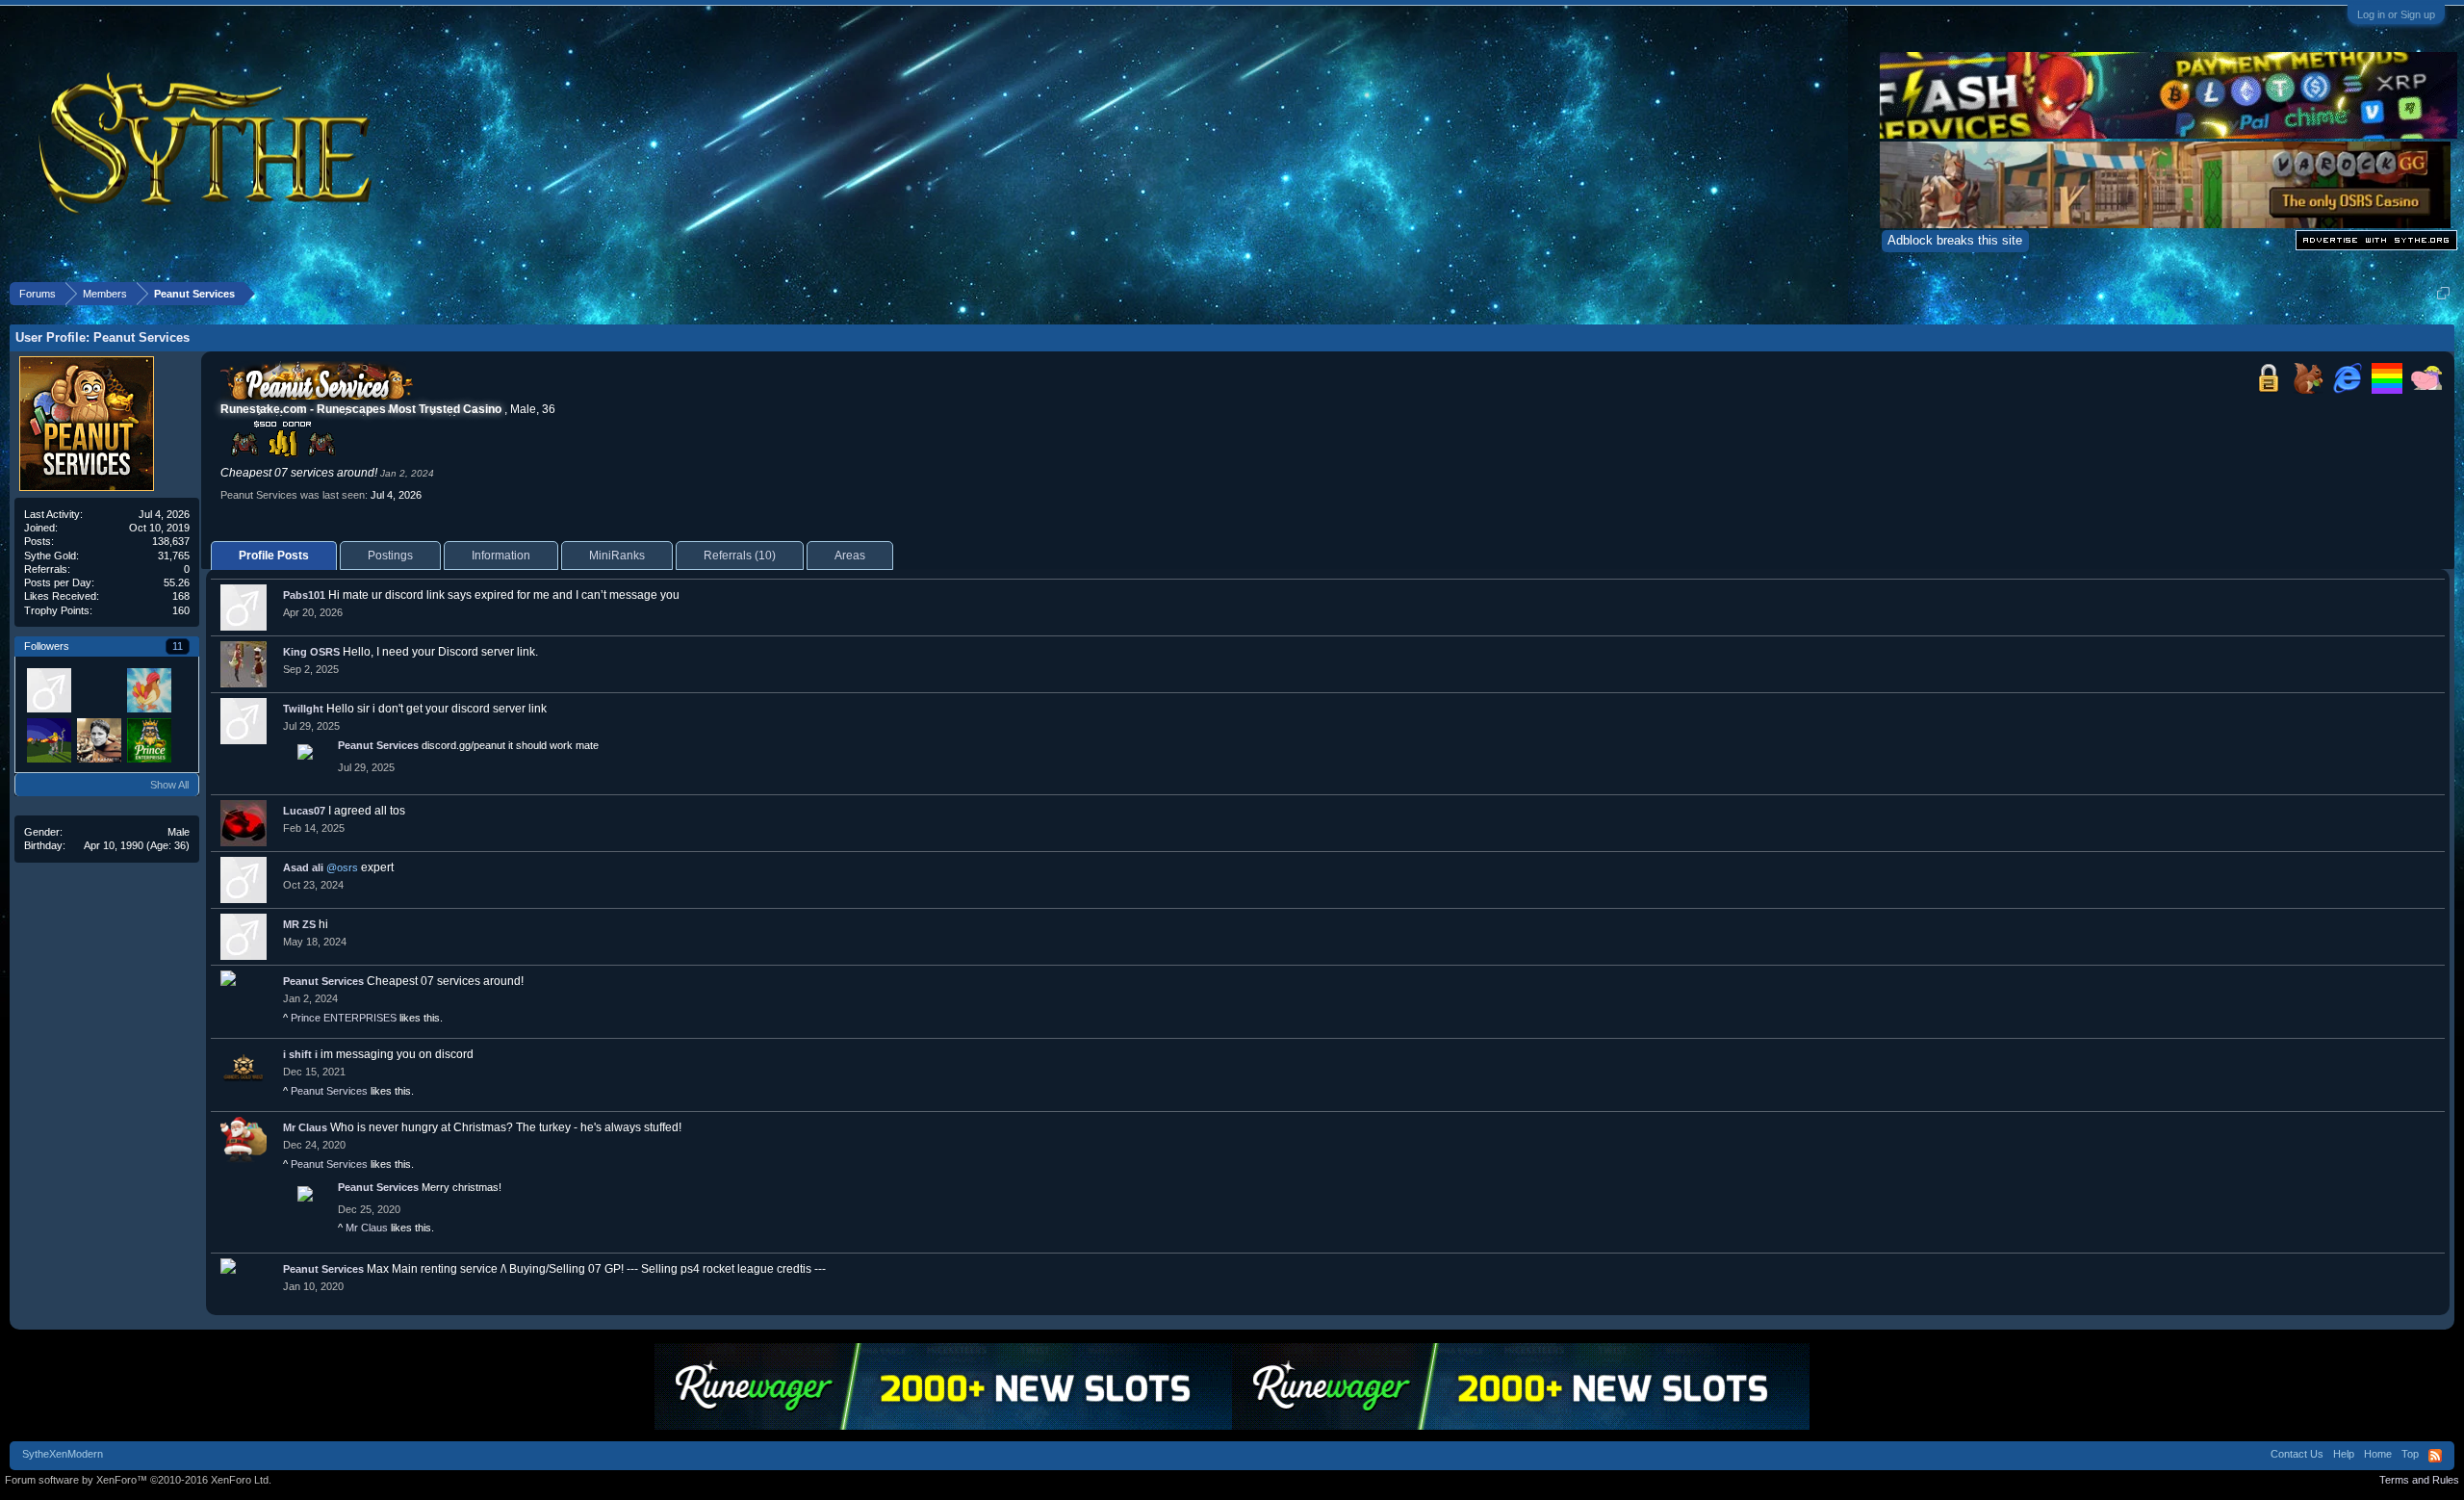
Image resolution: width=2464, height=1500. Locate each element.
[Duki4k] (48, 689)
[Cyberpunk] (98, 689)
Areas (850, 556)
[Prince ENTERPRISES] (148, 739)
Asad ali (303, 867)
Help (2344, 1454)
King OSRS (311, 652)
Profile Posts (274, 556)
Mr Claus (305, 1127)
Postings (390, 556)
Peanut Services (378, 745)
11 (178, 646)
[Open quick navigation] (2443, 293)
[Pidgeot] (148, 689)
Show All (169, 785)
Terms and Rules (2419, 1480)
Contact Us (2297, 1454)
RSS (2435, 1456)
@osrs (342, 867)
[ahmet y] (48, 739)
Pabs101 (304, 595)
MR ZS (299, 924)
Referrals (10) (740, 556)
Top (2410, 1454)
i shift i (300, 1054)
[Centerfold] (98, 739)
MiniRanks (617, 556)
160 (181, 610)
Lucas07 (304, 811)
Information (501, 556)
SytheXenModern (63, 1454)
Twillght (303, 709)
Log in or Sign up (2396, 14)
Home (2378, 1454)
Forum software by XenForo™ (138, 1480)
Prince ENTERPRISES (344, 1018)
